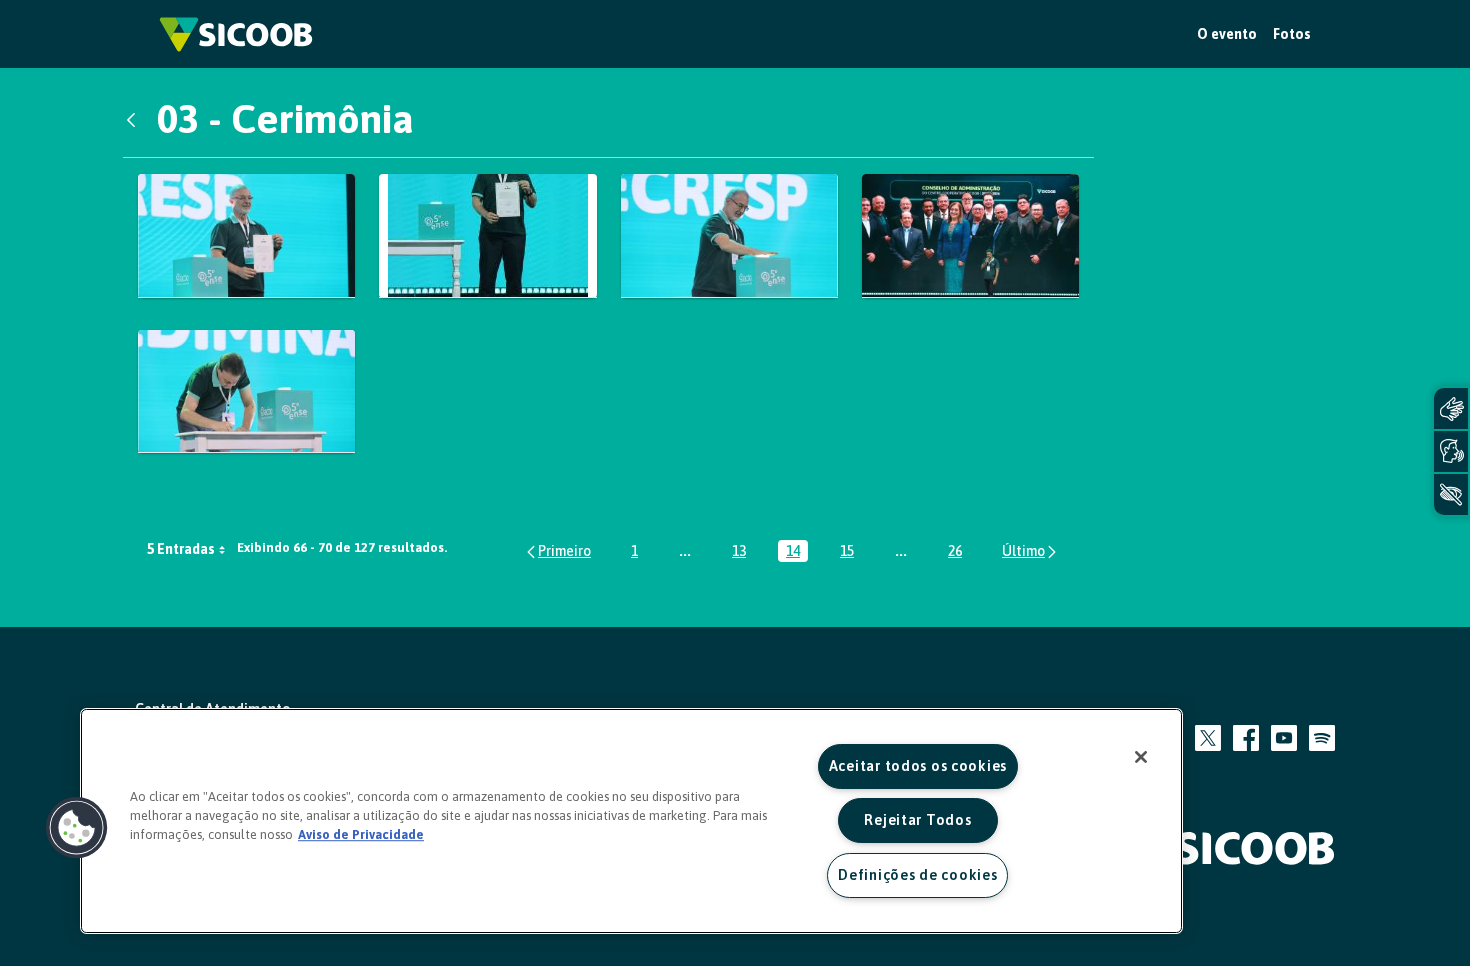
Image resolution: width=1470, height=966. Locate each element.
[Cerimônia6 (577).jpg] (487, 235)
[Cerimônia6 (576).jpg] (246, 235)
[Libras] (1451, 408)
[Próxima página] (1030, 551)
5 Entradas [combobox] (181, 549)
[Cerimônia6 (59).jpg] (970, 235)
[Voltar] (136, 119)
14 (797, 552)
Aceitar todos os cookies (918, 766)
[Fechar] (1141, 757)
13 (743, 552)
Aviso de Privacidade (361, 834)
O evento (1227, 34)
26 (959, 552)
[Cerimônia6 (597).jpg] (246, 391)
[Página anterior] (557, 551)
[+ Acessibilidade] (1451, 494)
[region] (631, 821)
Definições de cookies (917, 875)
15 (851, 552)
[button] (77, 828)
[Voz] (1451, 451)
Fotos (1292, 34)
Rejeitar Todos (917, 820)
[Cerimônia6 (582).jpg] (729, 235)
